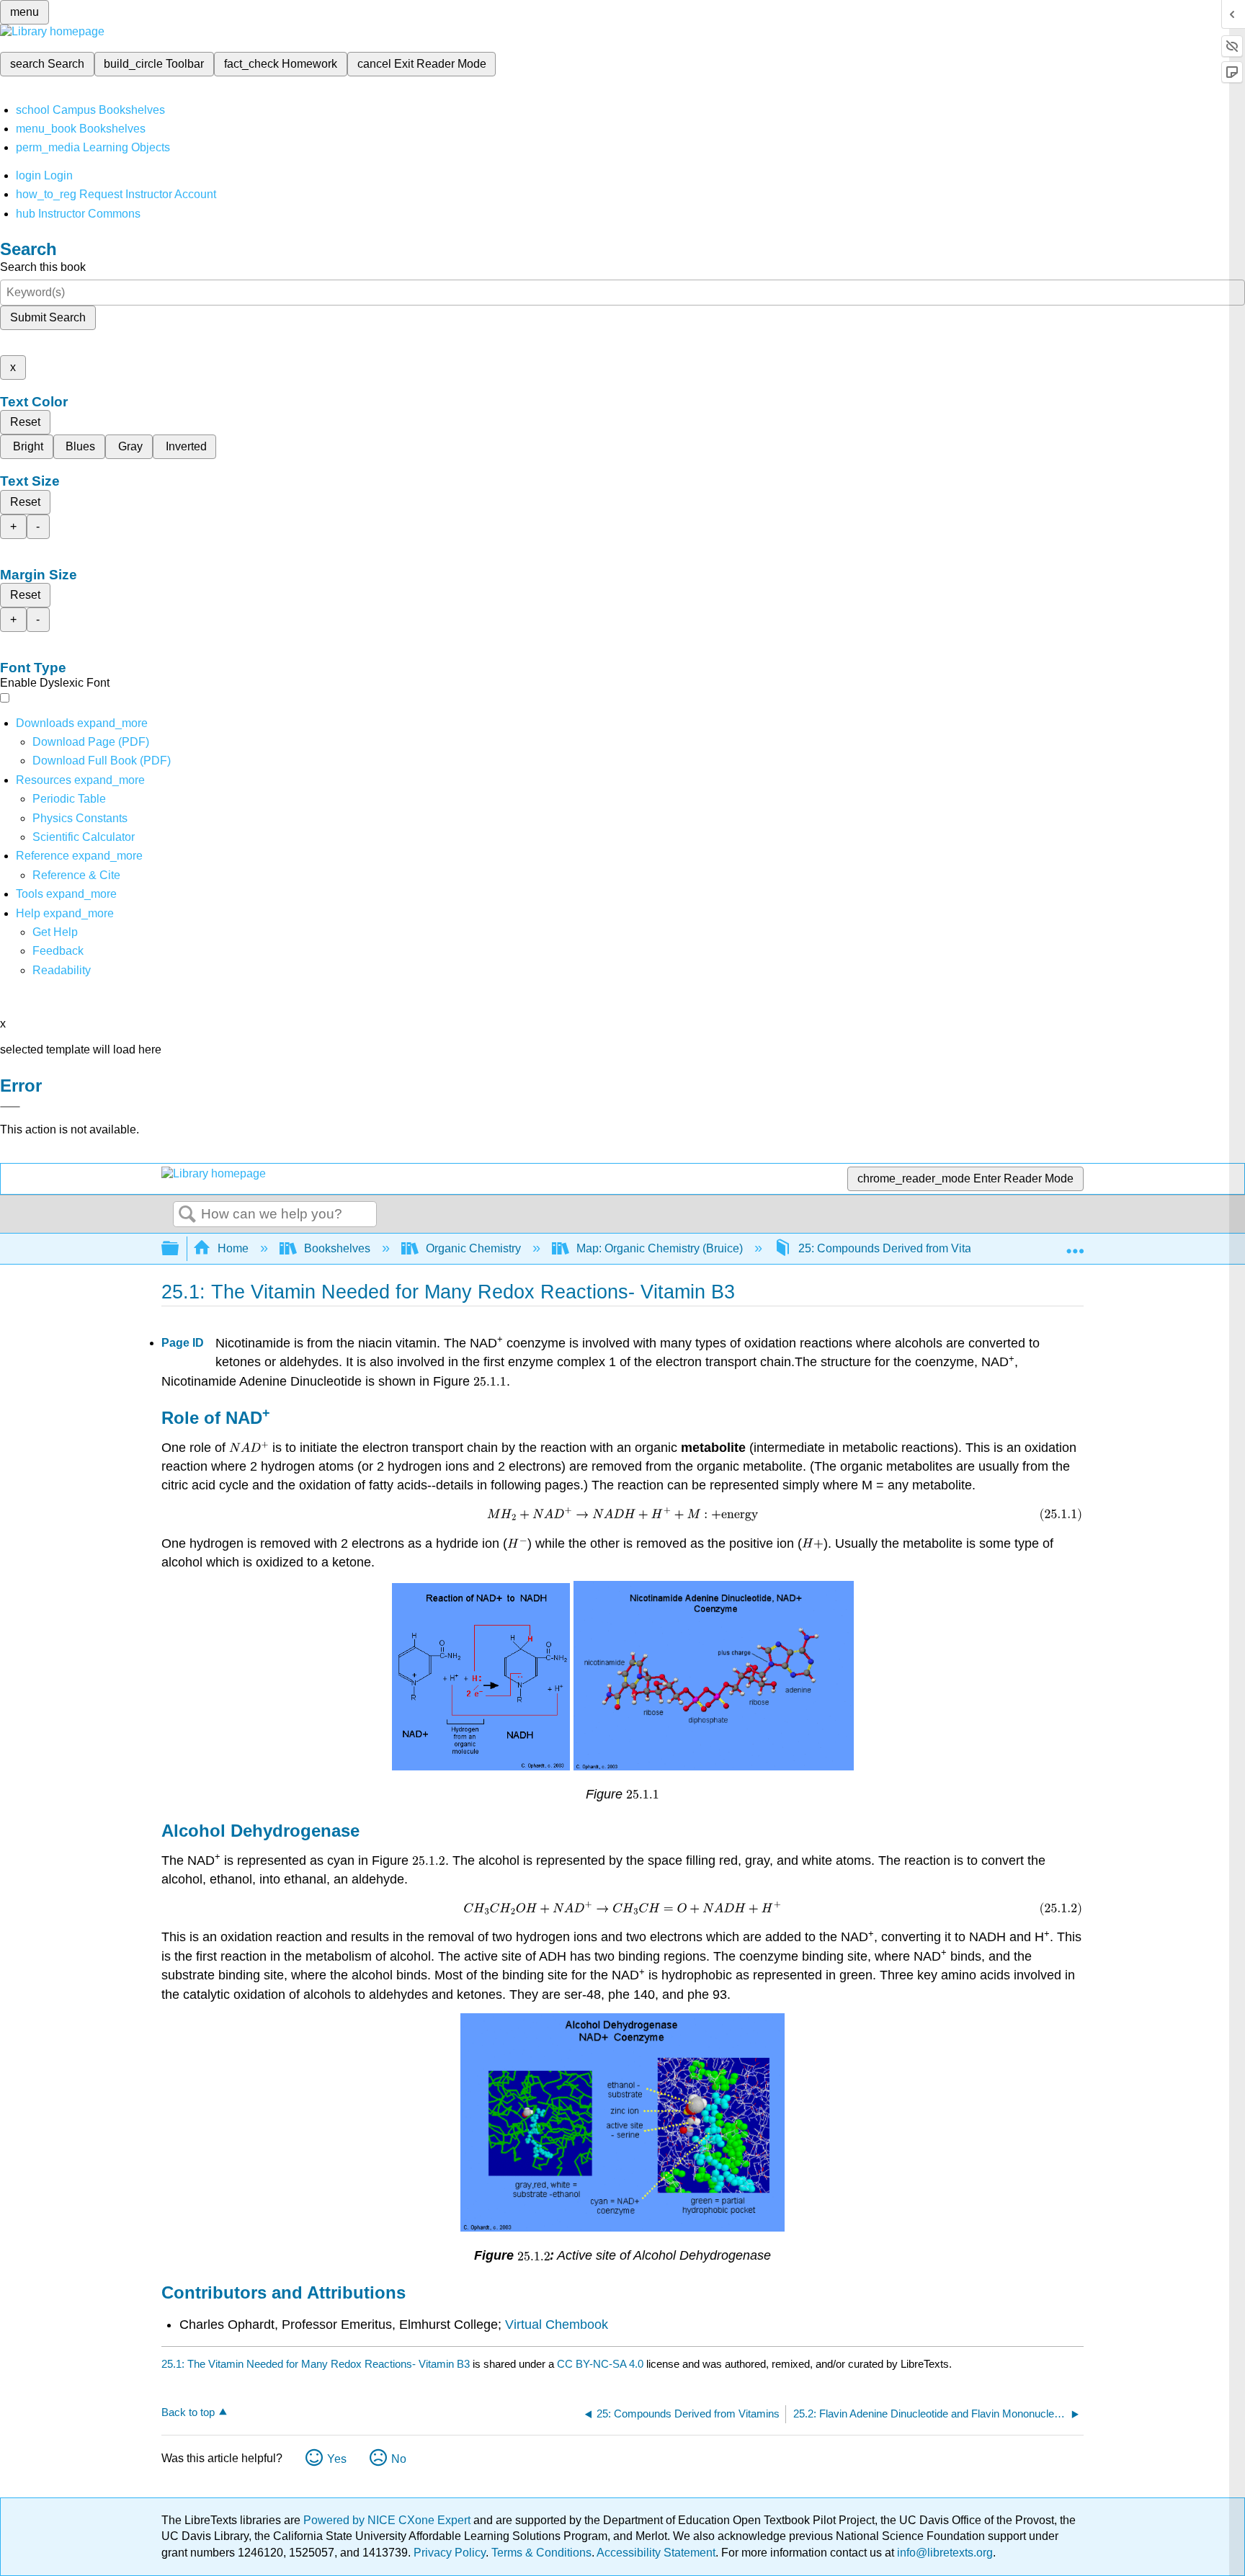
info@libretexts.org (943, 2553)
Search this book (43, 267)
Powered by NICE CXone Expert (388, 2520)
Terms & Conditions (541, 2553)
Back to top (188, 2412)
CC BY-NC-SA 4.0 (600, 2364)
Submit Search (48, 317)
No (399, 2459)
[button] (58, 951)
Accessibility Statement (656, 2553)
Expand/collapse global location (1075, 1244)
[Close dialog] (10, 1107)
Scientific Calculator (84, 837)
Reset (25, 422)
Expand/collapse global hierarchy (179, 1249)
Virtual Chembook (557, 2325)
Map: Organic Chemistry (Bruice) (660, 1248)
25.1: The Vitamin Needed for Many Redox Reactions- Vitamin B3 (316, 2364)
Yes (337, 2459)
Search (187, 1215)
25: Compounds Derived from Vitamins (897, 1248)
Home (233, 1248)
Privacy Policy (450, 2553)
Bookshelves (337, 1248)
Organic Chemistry (473, 1248)
